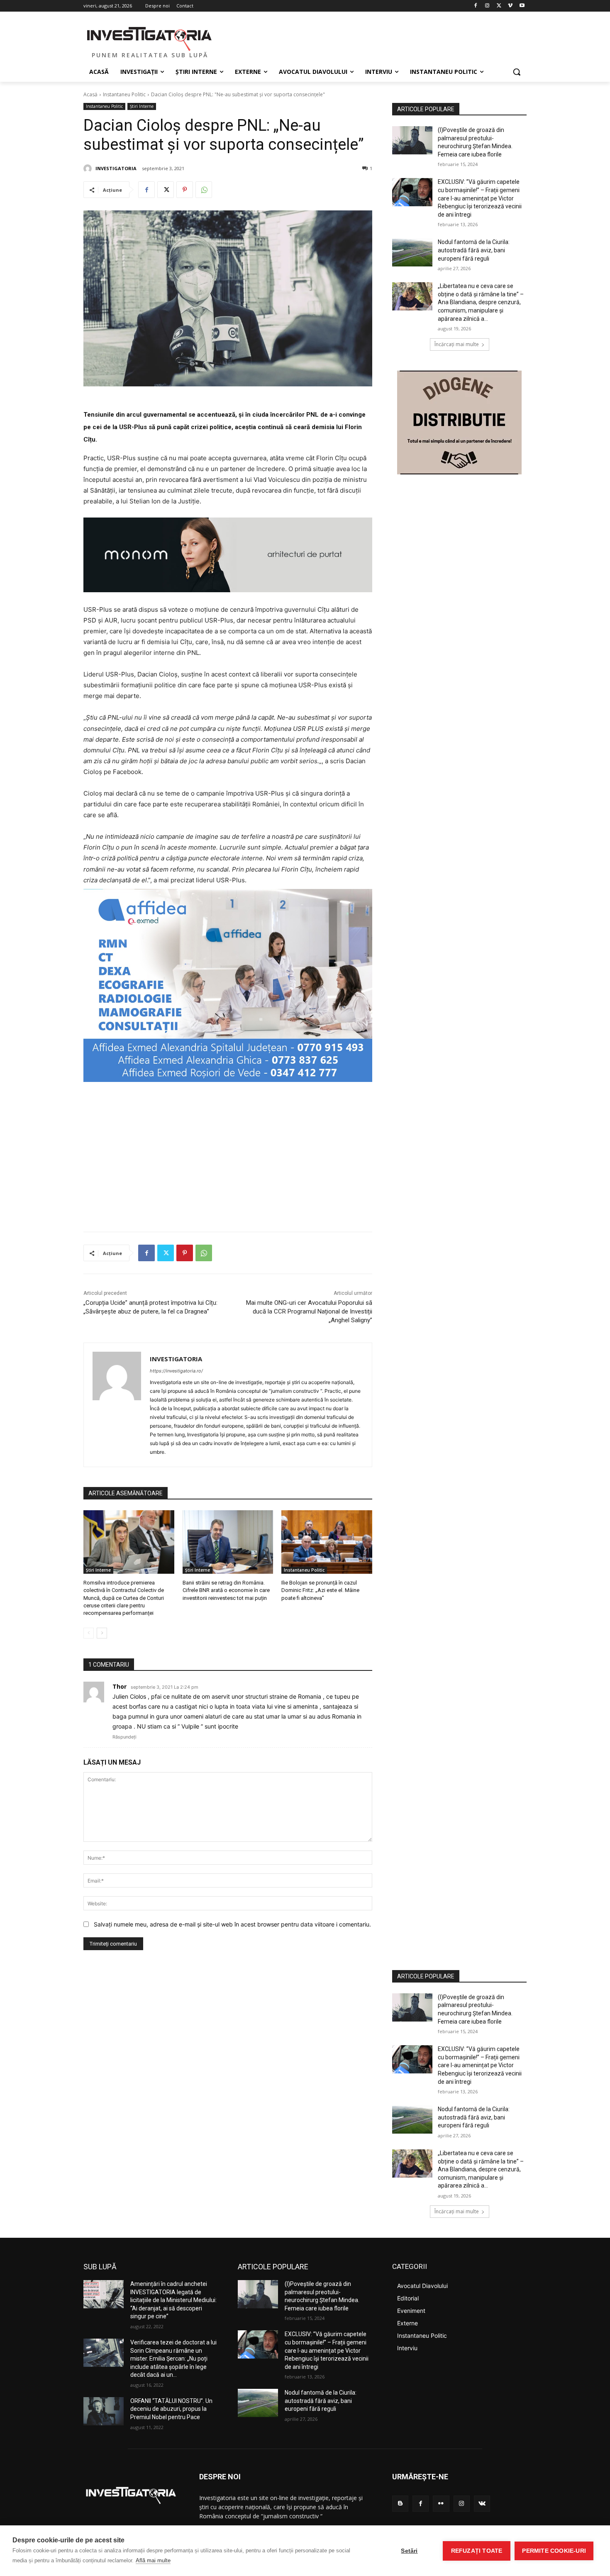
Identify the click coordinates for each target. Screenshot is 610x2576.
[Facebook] (476, 6)
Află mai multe (153, 2560)
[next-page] (102, 1633)
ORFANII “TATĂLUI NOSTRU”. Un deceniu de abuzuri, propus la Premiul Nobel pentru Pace (171, 2409)
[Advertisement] (228, 1152)
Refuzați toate (477, 2551)
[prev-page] (89, 1633)
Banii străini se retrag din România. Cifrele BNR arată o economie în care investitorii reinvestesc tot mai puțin (226, 1590)
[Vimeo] (510, 6)
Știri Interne (142, 106)
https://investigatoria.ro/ (176, 1371)
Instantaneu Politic (124, 94)
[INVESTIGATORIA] (89, 168)
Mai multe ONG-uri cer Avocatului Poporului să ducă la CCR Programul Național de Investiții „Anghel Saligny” (309, 1311)
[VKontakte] (482, 2504)
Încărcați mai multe (457, 344)
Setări (409, 2551)
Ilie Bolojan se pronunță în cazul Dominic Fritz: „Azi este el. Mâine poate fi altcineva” (320, 1590)
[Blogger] (400, 2504)
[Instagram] (487, 6)
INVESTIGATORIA (116, 168)
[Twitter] (499, 6)
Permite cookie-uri (554, 2551)
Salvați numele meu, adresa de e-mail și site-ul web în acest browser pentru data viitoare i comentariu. (232, 1924)
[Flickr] (441, 2504)
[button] (517, 72)
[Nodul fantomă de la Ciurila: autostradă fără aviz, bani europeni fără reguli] (412, 252)
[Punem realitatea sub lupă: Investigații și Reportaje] (150, 38)
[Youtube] (522, 6)
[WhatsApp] (204, 190)
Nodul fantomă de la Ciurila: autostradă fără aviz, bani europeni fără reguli (474, 250)
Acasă (90, 94)
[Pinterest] (185, 190)
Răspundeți (124, 1737)
